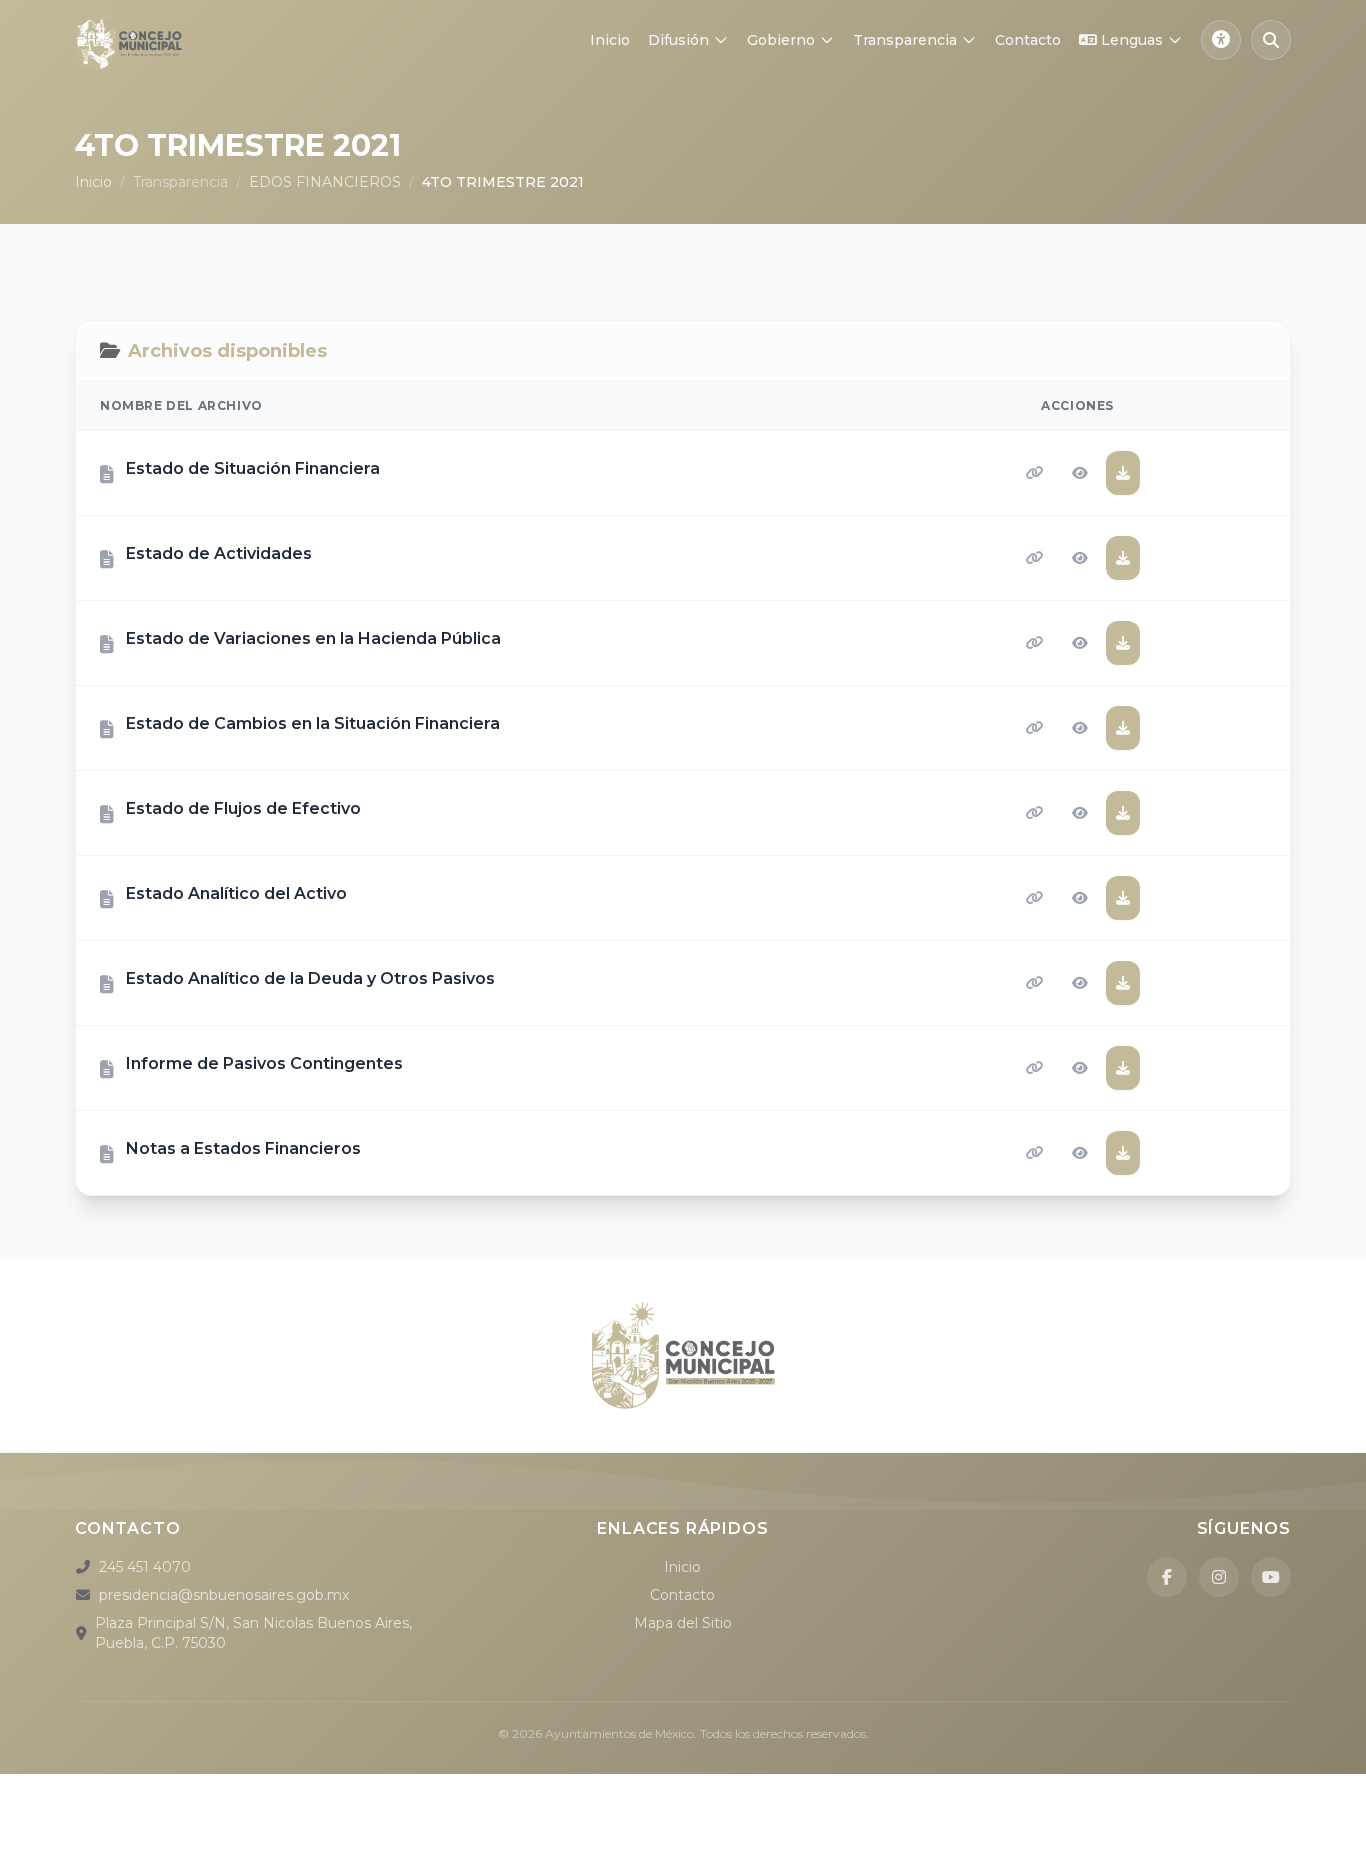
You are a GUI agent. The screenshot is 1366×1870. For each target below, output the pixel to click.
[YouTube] (1271, 1577)
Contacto (1028, 40)
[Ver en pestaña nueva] (1080, 473)
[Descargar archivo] (1123, 473)
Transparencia (905, 40)
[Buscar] (1271, 40)
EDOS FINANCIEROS (325, 182)
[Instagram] (1219, 1577)
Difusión (678, 40)
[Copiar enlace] (1035, 473)
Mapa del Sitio (683, 1623)
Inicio (610, 40)
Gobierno (781, 40)
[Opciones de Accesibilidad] (1221, 40)
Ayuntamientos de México (619, 1733)
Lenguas (1132, 40)
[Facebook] (1167, 1577)
